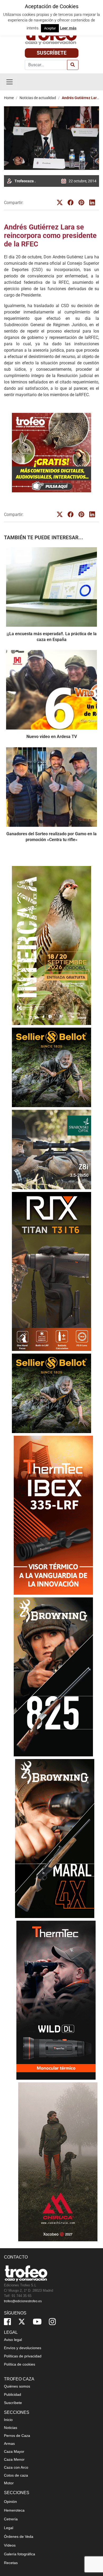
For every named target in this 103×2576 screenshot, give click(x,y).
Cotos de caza (16, 2475)
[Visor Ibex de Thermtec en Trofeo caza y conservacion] (51, 1515)
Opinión (10, 2502)
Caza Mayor (14, 2451)
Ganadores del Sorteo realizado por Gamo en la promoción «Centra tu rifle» (51, 837)
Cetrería (11, 2519)
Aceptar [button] (50, 28)
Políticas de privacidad (23, 2356)
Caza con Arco (16, 2467)
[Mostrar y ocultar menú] (10, 82)
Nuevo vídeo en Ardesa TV (52, 737)
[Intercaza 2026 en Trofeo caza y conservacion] (51, 945)
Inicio (8, 2420)
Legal (9, 2528)
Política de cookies (20, 2364)
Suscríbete (52, 53)
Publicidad (13, 2394)
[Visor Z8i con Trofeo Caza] (51, 1149)
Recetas (11, 2563)
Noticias (11, 2428)
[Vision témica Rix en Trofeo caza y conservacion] (51, 1271)
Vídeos (10, 2545)
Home (9, 98)
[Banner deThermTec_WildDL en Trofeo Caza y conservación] (51, 2000)
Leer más (68, 28)
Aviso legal (13, 2340)
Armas (9, 2444)
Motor (9, 2483)
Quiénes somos (17, 2386)
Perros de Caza (17, 2436)
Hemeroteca (14, 2510)
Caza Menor (14, 2459)
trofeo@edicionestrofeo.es (23, 2301)
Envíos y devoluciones (23, 2348)
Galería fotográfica (20, 2554)
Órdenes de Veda (19, 2537)
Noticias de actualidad (38, 98)
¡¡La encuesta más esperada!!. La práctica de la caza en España (52, 637)
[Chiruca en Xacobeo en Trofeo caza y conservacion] (51, 2162)
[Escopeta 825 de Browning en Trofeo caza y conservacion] (51, 1677)
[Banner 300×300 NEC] (51, 453)
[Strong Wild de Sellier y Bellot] (51, 1067)
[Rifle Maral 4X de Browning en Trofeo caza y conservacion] (51, 1838)
